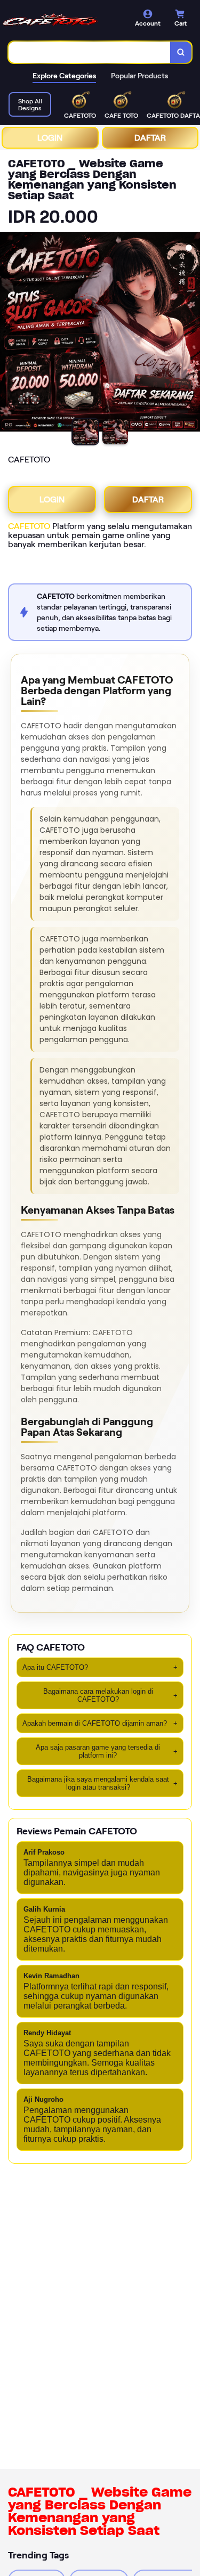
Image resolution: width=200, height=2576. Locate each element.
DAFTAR (150, 138)
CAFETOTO (29, 526)
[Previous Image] (9, 334)
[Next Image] (191, 334)
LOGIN (50, 138)
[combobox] (90, 52)
